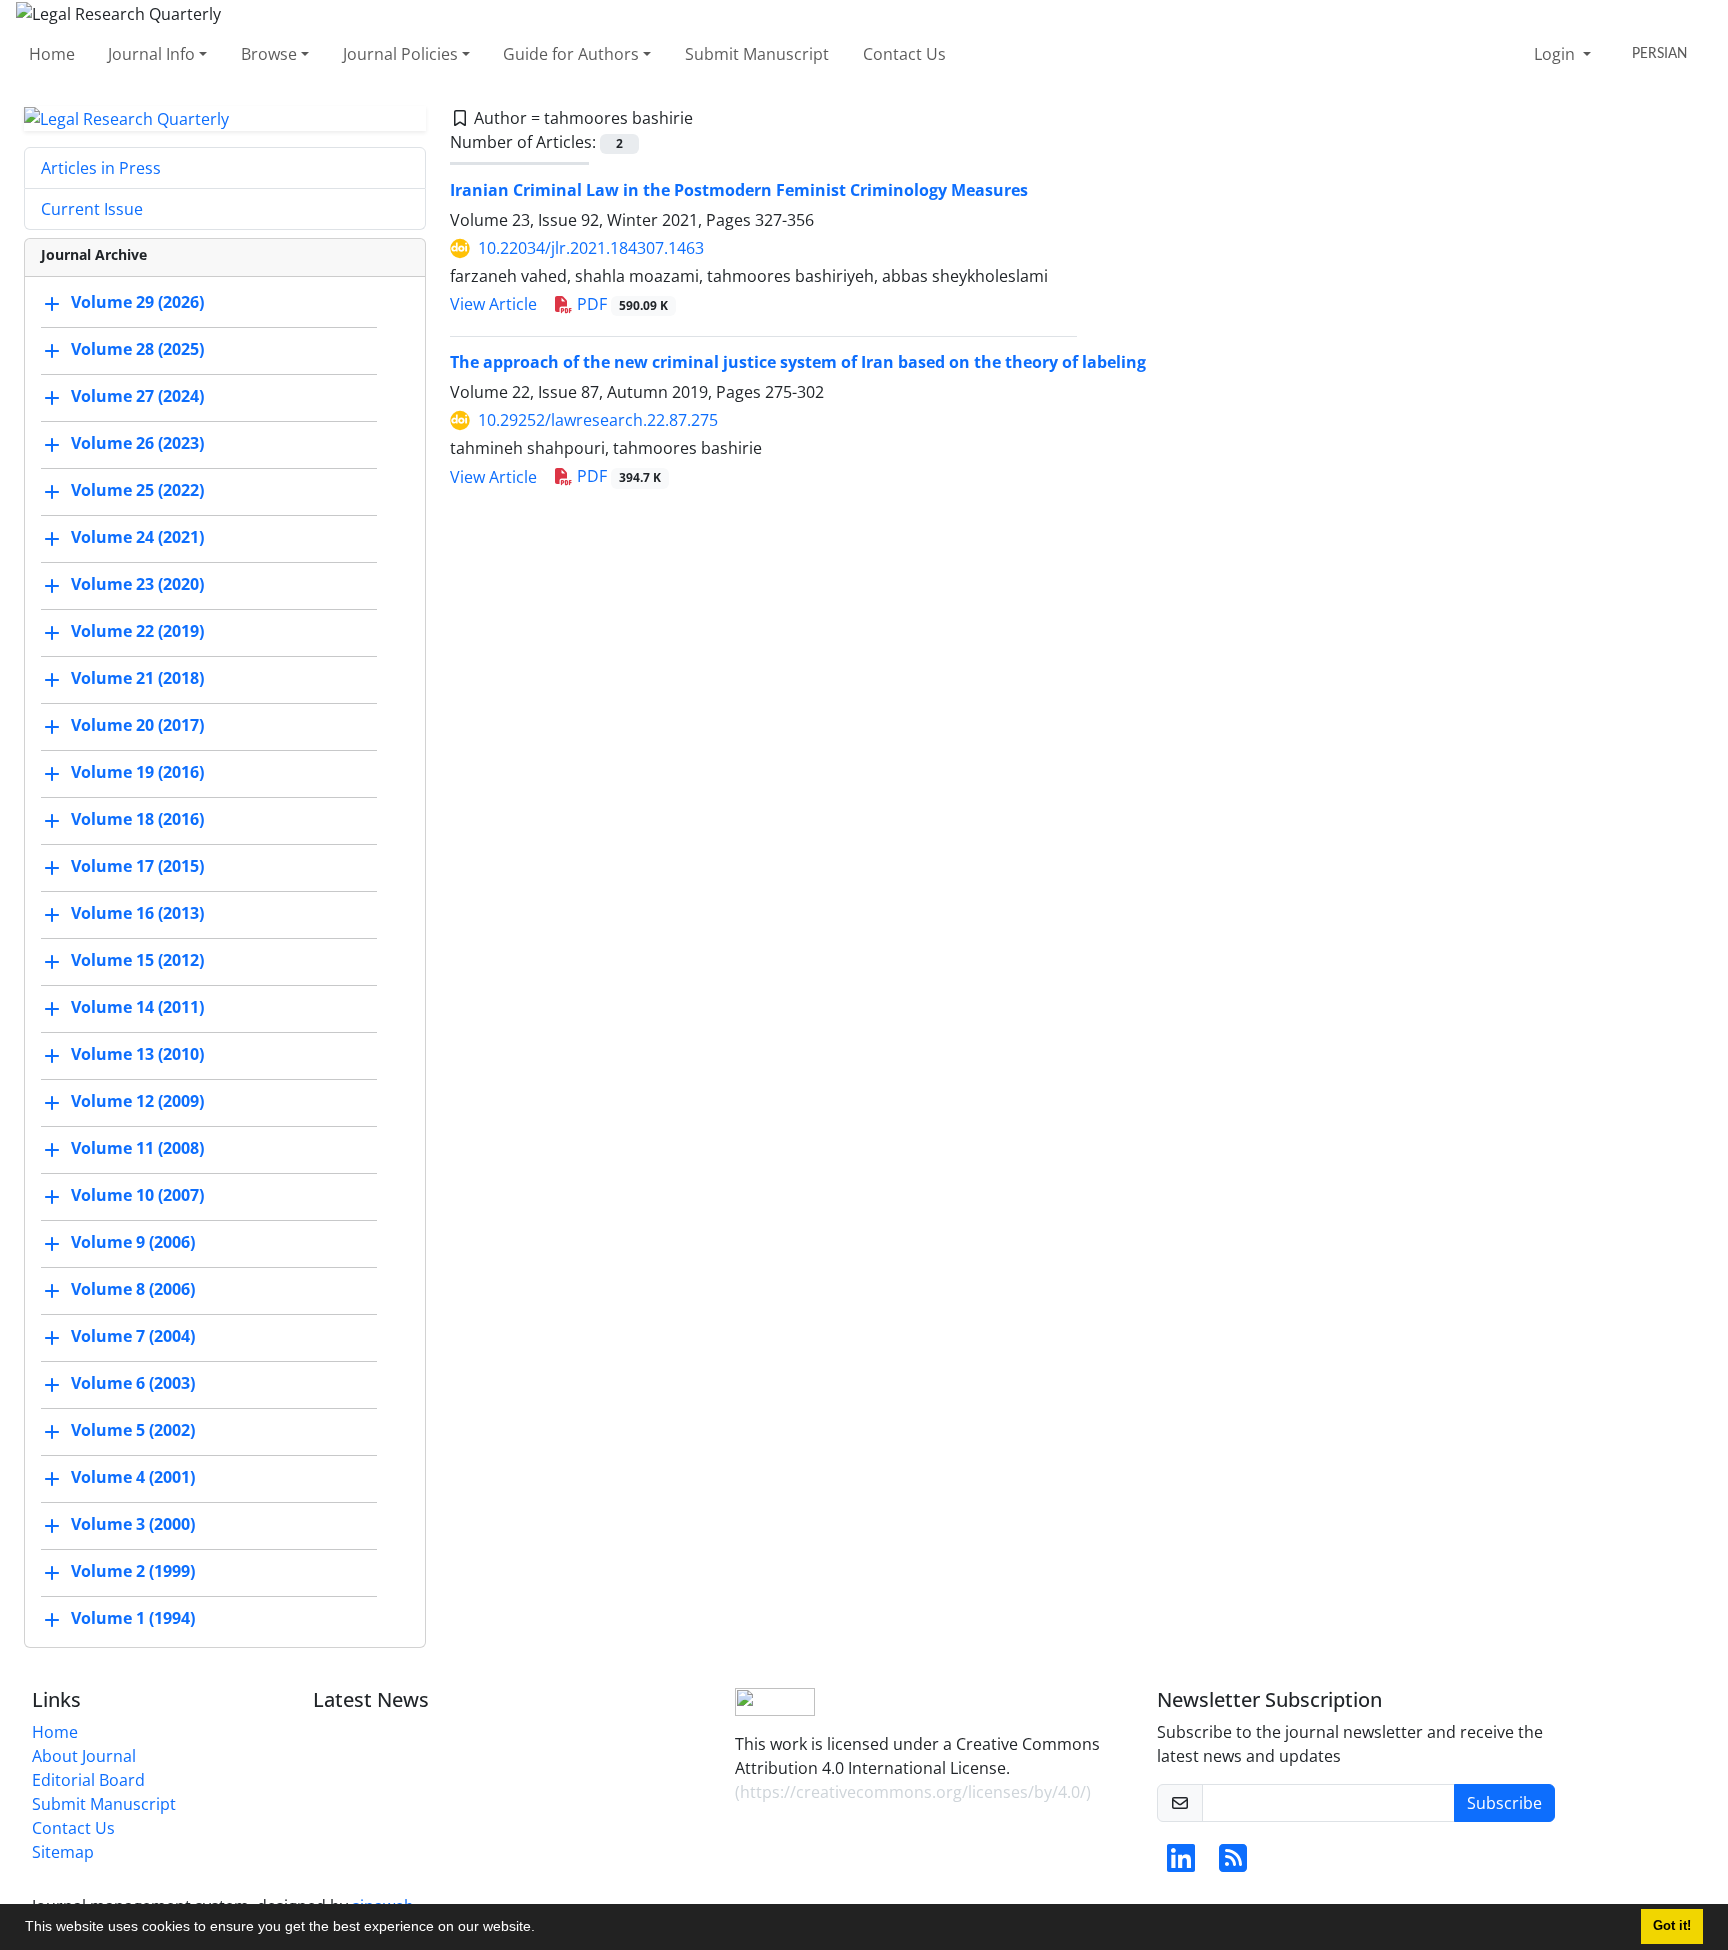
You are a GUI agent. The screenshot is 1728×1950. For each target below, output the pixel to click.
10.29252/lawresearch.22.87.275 (598, 420)
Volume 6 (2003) (133, 1384)
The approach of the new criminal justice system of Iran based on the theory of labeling (798, 362)
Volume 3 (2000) (133, 1525)
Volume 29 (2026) (137, 303)
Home (52, 54)
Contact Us (904, 54)
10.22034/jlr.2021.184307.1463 (591, 248)
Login (1556, 54)
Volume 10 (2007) (137, 1196)
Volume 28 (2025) (137, 350)
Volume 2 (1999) (133, 1572)
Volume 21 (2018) (137, 679)
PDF (620, 304)
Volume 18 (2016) (137, 820)
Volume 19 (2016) (137, 773)
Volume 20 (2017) (137, 726)
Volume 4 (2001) (133, 1478)
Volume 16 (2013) (137, 914)
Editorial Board (88, 1780)
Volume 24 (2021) (137, 538)
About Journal (84, 1756)
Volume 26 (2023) (137, 444)
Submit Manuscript (757, 54)
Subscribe (1504, 1803)
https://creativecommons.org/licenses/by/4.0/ (913, 1792)
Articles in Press (101, 168)
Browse (269, 54)
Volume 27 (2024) (137, 397)
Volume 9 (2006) (133, 1243)
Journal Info (151, 54)
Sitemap (63, 1852)
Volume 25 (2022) (137, 491)
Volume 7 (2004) (133, 1337)
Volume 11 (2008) (137, 1149)
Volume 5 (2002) (133, 1431)
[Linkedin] (1181, 1864)
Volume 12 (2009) (137, 1102)
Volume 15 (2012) (137, 961)
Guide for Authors (571, 54)
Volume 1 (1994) (133, 1619)
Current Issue (92, 209)
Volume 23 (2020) (137, 585)
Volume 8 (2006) (133, 1290)
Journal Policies (400, 54)
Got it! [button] (1672, 1926)
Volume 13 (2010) (137, 1055)
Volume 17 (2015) (137, 867)
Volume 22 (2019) (137, 632)
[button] (542, 1929)
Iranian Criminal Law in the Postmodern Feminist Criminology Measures (739, 190)
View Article (493, 304)
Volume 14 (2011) (137, 1008)
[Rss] (1233, 1864)
